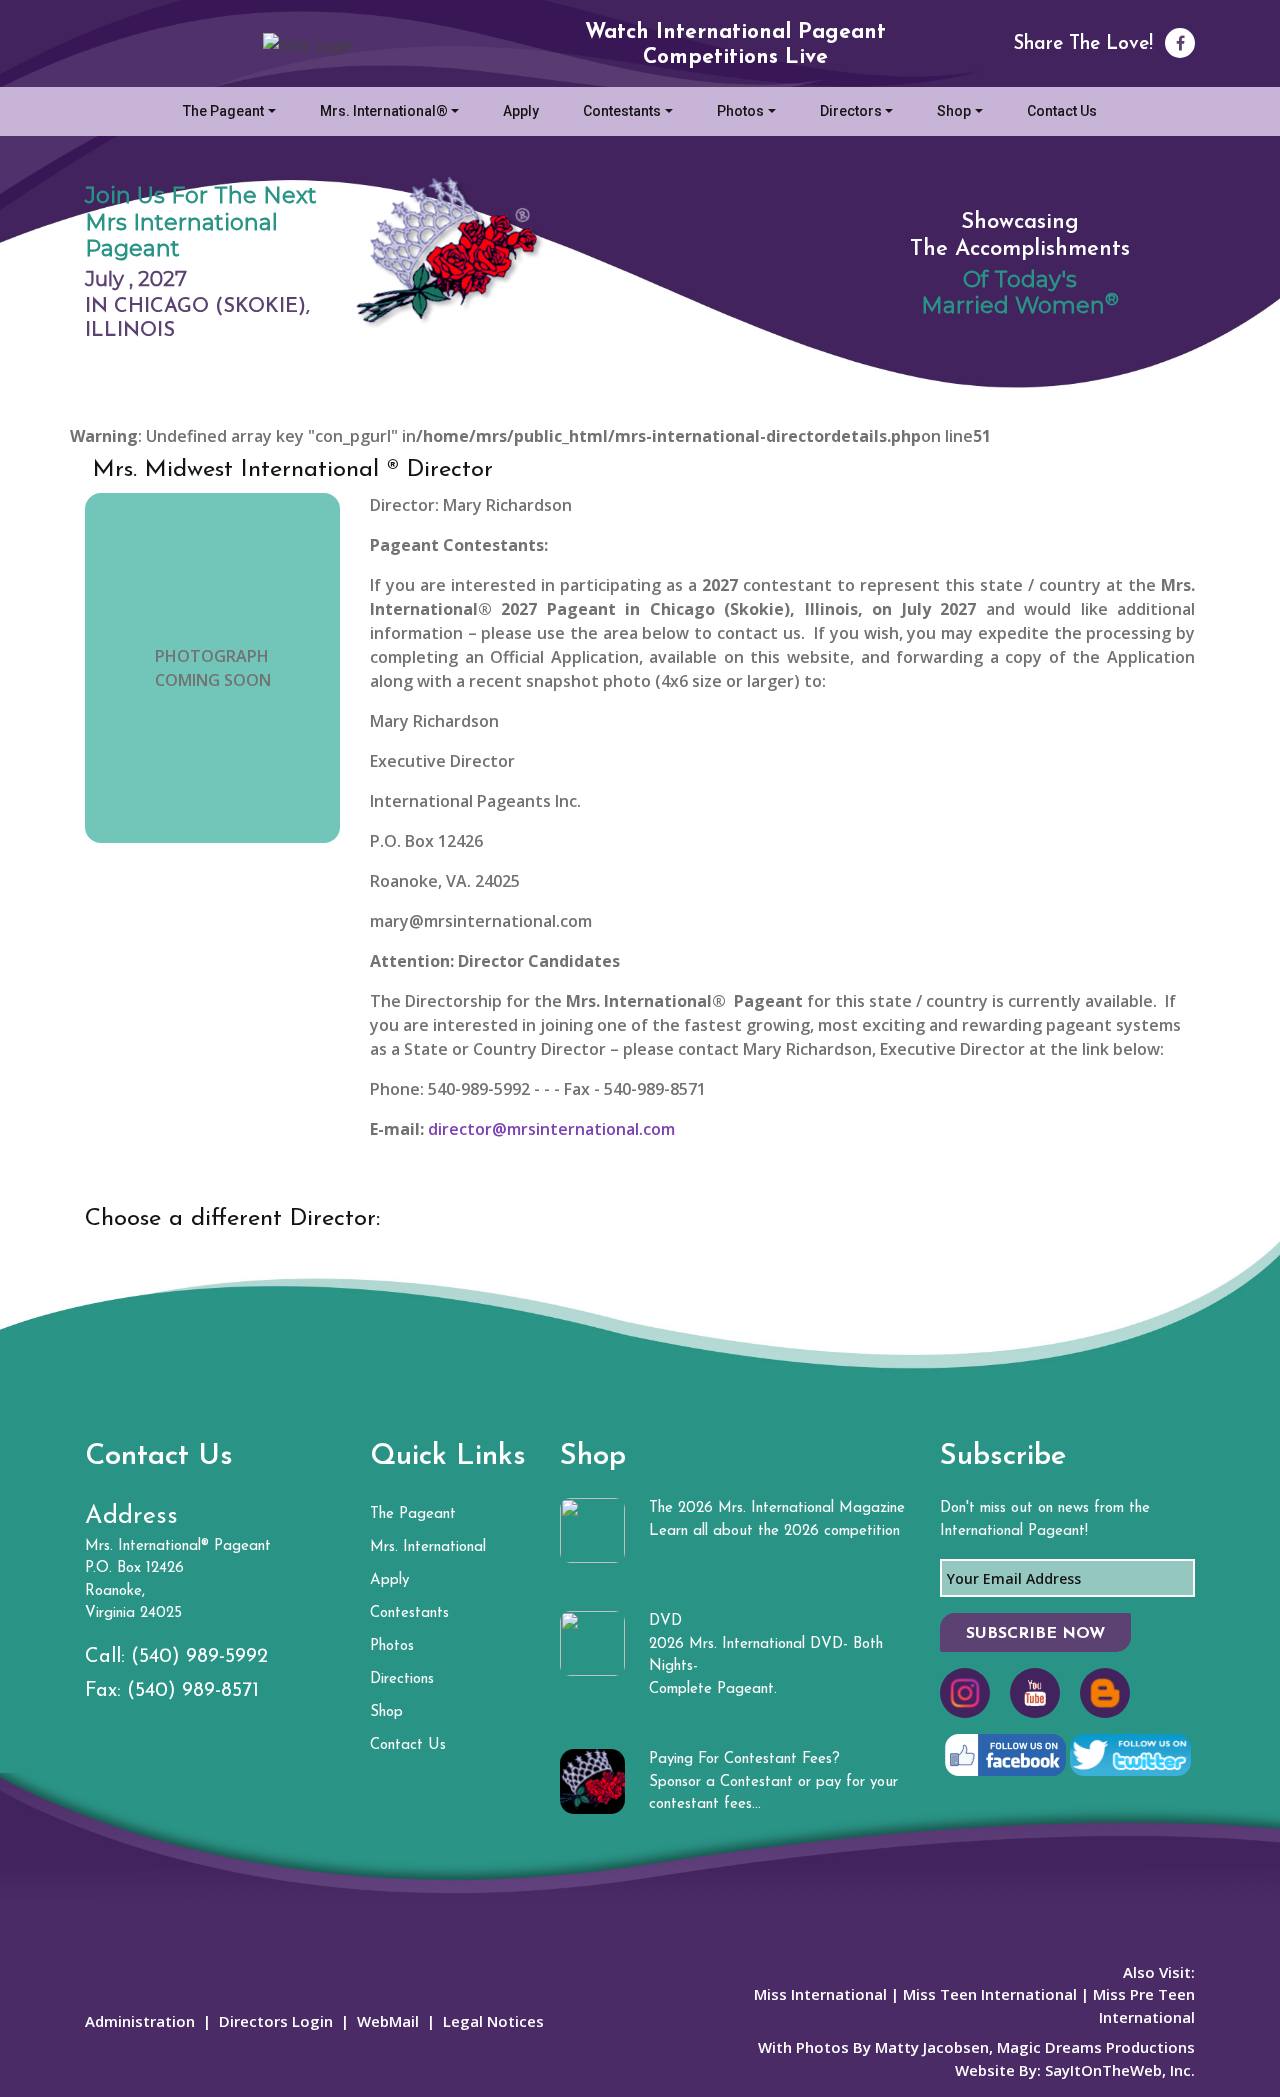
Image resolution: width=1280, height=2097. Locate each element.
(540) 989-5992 (199, 1657)
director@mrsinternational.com (551, 1129)
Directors (851, 111)
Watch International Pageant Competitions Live (735, 45)
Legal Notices (493, 2021)
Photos (740, 111)
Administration (140, 2021)
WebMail (388, 2021)
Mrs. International (428, 1547)
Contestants (622, 111)
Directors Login (276, 2021)
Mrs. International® (384, 111)
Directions (402, 1679)
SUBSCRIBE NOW (1035, 1634)
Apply (521, 111)
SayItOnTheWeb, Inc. (1120, 2070)
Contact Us (1062, 111)
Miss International (820, 1994)
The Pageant (223, 111)
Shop (954, 111)
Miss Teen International (990, 1994)
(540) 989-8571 (193, 1691)
